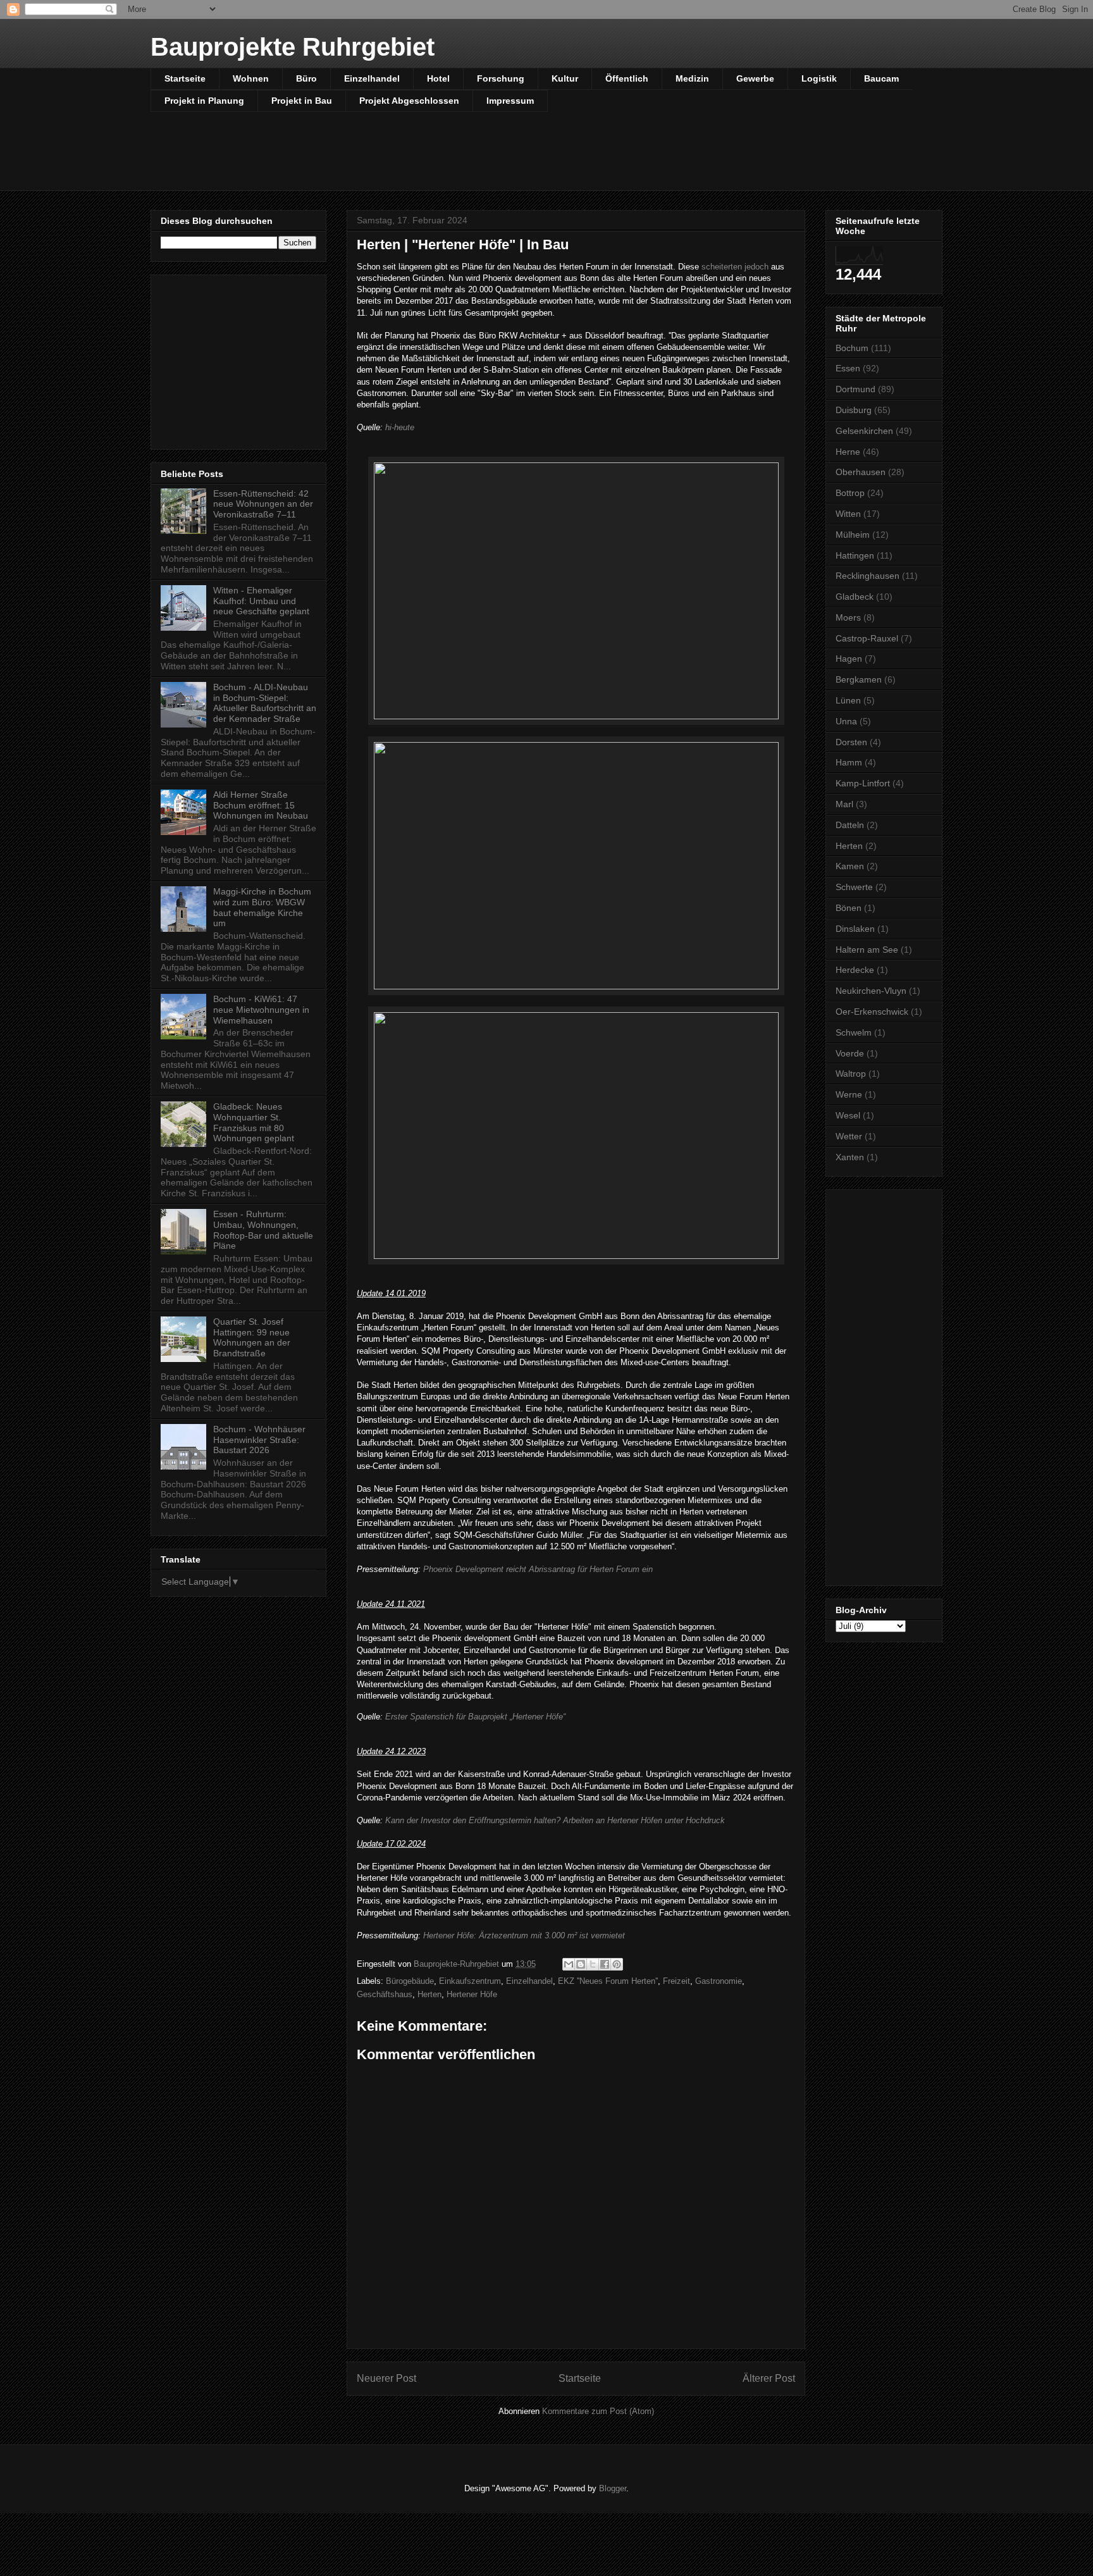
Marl (844, 804)
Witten (848, 514)
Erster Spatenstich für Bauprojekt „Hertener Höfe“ (475, 1717)
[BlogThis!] (581, 1964)
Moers (848, 617)
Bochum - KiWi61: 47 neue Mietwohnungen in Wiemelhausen (261, 1010)
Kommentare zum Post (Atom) (598, 2411)
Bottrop (850, 493)
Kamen (850, 866)
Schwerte (854, 887)
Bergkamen (859, 679)
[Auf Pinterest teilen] (617, 1964)
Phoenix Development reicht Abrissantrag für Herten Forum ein (538, 1569)
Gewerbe (755, 78)
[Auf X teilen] (593, 1964)
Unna (846, 721)
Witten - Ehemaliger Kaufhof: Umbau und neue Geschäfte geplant (261, 601)
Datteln (850, 825)
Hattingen (855, 555)
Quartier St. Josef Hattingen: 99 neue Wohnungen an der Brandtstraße (252, 1337)
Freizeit (676, 1981)
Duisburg (854, 410)
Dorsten (851, 742)
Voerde (850, 1053)
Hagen (849, 659)
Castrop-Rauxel (867, 638)
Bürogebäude (410, 1981)
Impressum (510, 101)
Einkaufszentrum (470, 1981)
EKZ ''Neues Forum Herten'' (608, 1981)
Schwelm (854, 1032)
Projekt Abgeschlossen (409, 101)
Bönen (849, 908)
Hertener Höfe (472, 1994)
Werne (849, 1094)
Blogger (613, 2488)
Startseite (185, 78)
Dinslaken (855, 929)
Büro (306, 78)
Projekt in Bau (302, 101)
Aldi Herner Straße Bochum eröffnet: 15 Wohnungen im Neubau (261, 805)
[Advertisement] (457, 159)
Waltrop (851, 1074)
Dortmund (855, 389)
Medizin (692, 78)
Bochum (852, 348)
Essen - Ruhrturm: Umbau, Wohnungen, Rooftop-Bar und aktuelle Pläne (263, 1230)
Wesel (848, 1115)
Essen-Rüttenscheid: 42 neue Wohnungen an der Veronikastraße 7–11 (263, 504)
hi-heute (400, 427)
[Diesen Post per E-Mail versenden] (569, 1964)
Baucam (881, 78)
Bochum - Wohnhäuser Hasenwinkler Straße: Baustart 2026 (259, 1440)
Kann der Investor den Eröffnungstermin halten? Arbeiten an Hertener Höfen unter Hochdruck (555, 1820)
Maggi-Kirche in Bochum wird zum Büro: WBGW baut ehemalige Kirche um (262, 907)
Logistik (819, 78)
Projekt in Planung (204, 101)
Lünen (848, 700)
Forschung (501, 78)
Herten (429, 1994)
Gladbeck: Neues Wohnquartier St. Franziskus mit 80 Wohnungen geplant (254, 1122)
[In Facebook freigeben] (605, 1964)
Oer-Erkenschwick (872, 1012)
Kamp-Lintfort (863, 783)
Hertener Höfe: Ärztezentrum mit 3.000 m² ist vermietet (524, 1935)
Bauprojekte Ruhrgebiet (293, 47)
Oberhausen (861, 472)
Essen (848, 368)
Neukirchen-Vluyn (871, 991)
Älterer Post (769, 2378)
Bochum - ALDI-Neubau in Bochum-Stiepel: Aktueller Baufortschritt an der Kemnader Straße (265, 703)
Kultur (565, 78)
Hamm (849, 762)
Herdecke (855, 970)
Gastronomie (719, 1981)
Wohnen (251, 78)
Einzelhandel (372, 78)
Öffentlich (627, 78)
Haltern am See (867, 950)
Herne (848, 452)
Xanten (850, 1157)
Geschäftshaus (385, 1994)
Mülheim (853, 535)
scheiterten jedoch (734, 267)
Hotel (438, 78)
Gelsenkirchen (864, 431)
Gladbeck (855, 597)
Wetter (849, 1136)
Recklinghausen (868, 576)
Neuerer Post (386, 2378)
